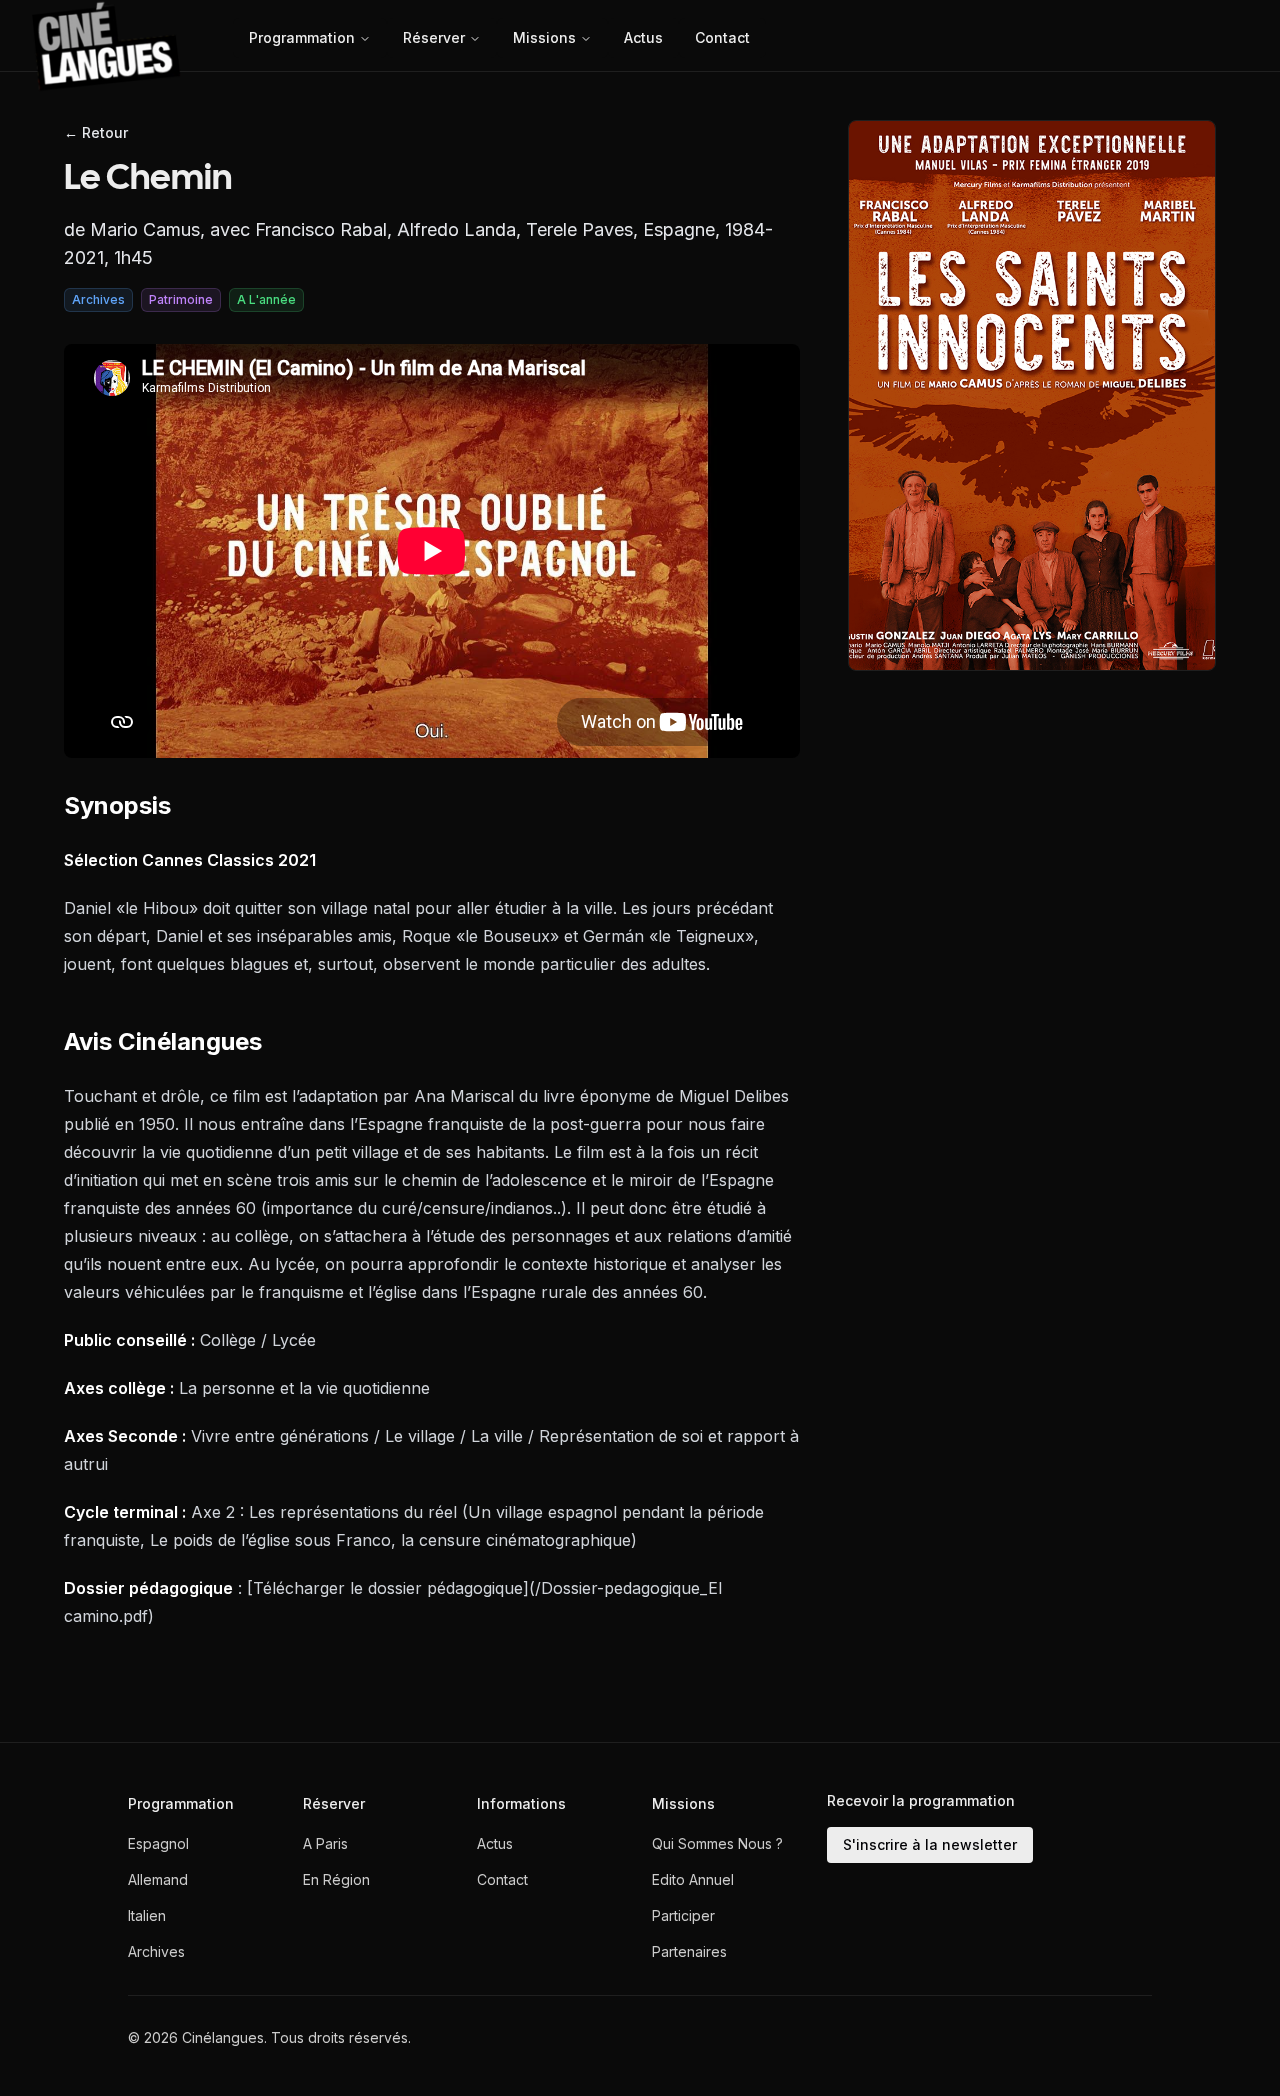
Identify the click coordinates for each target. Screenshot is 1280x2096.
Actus (643, 37)
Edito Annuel (693, 1879)
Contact (722, 37)
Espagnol (158, 1843)
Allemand (158, 1879)
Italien (147, 1915)
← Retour (96, 132)
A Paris (325, 1843)
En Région (336, 1879)
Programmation (302, 37)
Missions (544, 37)
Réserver (434, 37)
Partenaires (689, 1951)
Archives (156, 1951)
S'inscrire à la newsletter (930, 1844)
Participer (683, 1915)
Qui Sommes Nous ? (717, 1843)
